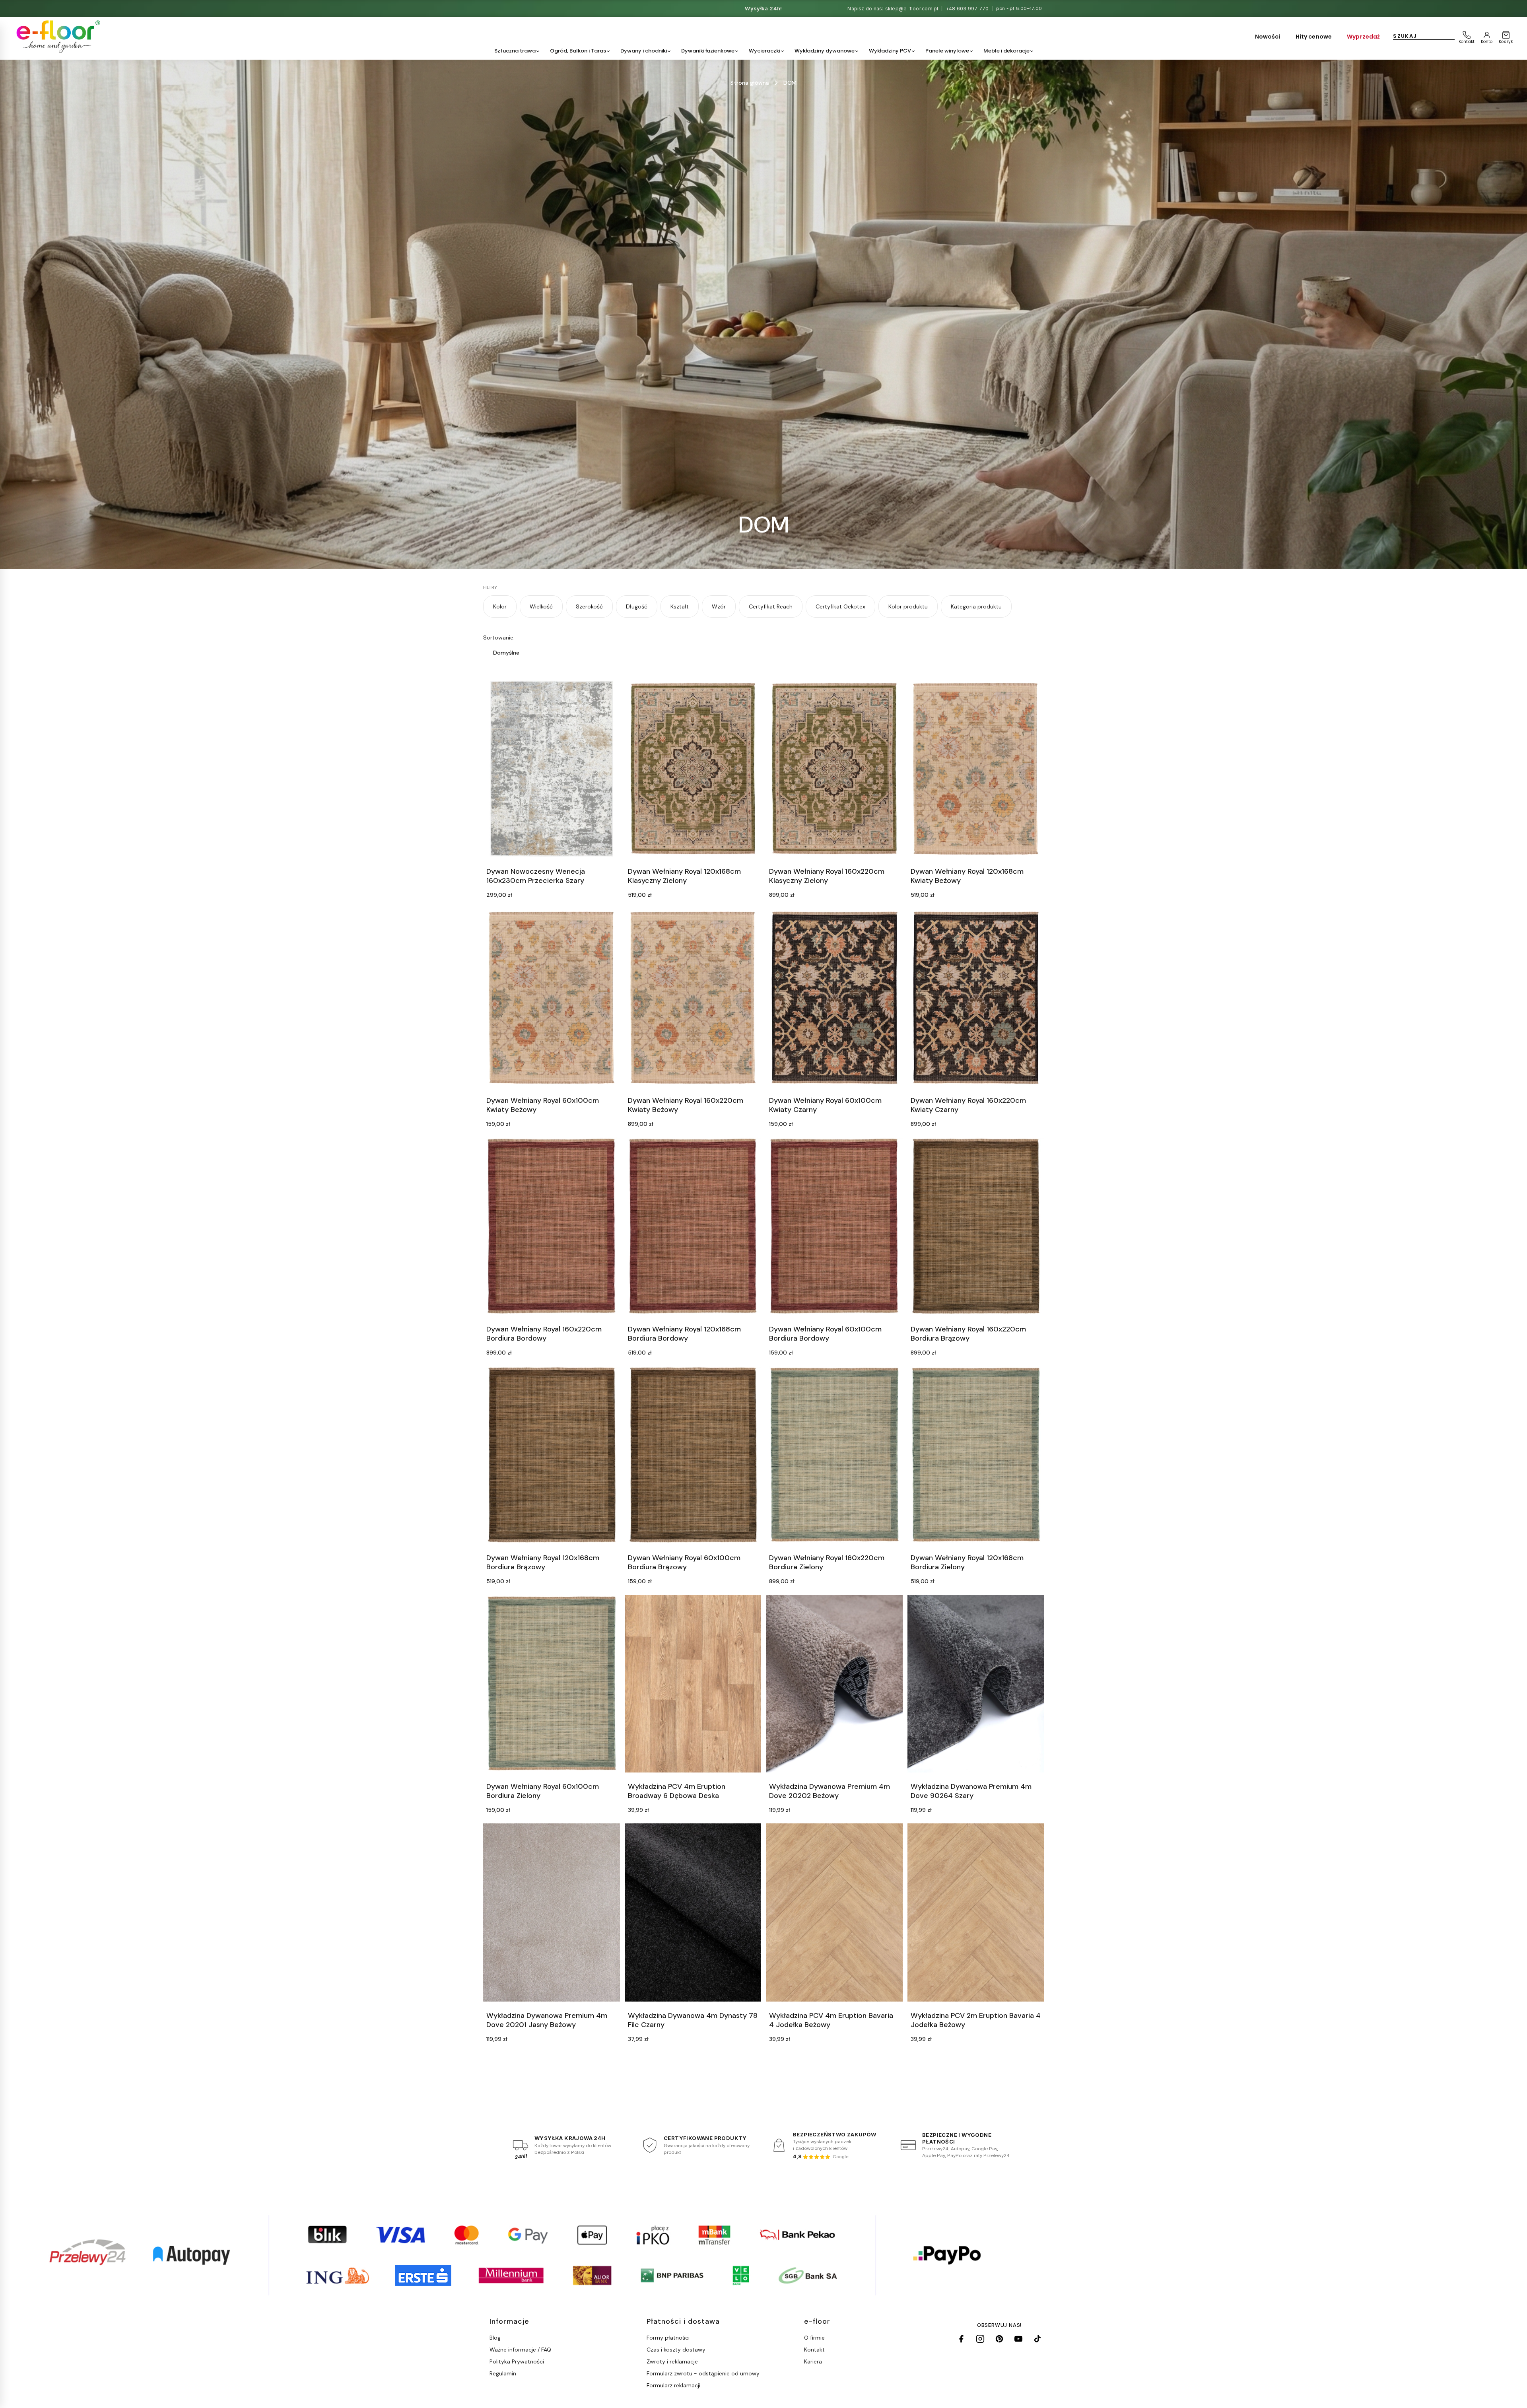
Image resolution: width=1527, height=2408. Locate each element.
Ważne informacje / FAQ (520, 2350)
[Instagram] (980, 2339)
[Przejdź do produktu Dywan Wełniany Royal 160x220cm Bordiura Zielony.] (834, 1455)
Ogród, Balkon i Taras (578, 51)
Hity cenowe (1314, 37)
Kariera (813, 2361)
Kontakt (814, 2350)
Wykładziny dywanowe (825, 51)
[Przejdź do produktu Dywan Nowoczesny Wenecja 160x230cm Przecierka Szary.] (552, 769)
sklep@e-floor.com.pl (912, 9)
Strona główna (750, 83)
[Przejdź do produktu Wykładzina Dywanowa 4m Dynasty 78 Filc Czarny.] (693, 1912)
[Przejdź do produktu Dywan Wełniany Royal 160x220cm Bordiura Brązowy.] (976, 1226)
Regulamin (503, 2373)
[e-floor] (57, 37)
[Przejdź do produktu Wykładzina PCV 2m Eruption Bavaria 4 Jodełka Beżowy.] (976, 1912)
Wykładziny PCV (890, 51)
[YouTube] (1018, 2339)
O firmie (814, 2338)
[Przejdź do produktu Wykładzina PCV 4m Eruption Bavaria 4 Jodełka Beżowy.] (834, 1912)
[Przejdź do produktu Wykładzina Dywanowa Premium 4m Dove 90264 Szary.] (976, 1684)
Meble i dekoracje (1006, 51)
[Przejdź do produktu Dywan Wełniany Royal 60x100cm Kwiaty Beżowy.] (552, 997)
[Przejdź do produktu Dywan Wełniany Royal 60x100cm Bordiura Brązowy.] (693, 1455)
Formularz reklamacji (673, 2385)
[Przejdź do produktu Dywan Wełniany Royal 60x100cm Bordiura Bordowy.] (834, 1226)
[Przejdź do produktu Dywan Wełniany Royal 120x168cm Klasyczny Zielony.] (693, 769)
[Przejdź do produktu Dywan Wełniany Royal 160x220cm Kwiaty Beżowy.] (693, 997)
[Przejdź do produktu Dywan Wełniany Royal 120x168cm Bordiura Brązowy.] (552, 1455)
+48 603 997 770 (967, 9)
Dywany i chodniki (644, 51)
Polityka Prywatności (517, 2361)
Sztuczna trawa (515, 51)
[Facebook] (961, 2339)
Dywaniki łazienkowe (708, 51)
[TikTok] (1037, 2339)
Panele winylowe (947, 51)
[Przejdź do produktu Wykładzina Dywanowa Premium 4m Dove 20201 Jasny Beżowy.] (552, 1912)
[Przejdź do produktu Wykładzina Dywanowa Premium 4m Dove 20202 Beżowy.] (834, 1684)
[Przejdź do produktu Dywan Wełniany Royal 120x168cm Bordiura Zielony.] (976, 1455)
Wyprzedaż (1363, 37)
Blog (495, 2338)
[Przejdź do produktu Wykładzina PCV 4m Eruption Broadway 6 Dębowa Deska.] (693, 1684)
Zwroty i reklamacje (672, 2361)
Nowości (1268, 37)
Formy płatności (668, 2338)
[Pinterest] (999, 2339)
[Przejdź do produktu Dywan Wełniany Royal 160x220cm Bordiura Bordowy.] (552, 1226)
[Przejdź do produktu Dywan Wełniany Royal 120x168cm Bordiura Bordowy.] (693, 1226)
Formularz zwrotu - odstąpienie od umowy (703, 2373)
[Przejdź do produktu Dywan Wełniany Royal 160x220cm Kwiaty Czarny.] (976, 997)
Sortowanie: (499, 637)
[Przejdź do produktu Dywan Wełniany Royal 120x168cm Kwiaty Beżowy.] (976, 769)
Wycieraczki (764, 51)
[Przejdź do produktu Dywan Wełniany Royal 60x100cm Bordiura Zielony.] (552, 1684)
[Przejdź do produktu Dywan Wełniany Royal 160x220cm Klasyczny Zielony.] (834, 769)
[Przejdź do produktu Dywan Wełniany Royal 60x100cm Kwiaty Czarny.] (834, 997)
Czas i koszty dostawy (676, 2350)
